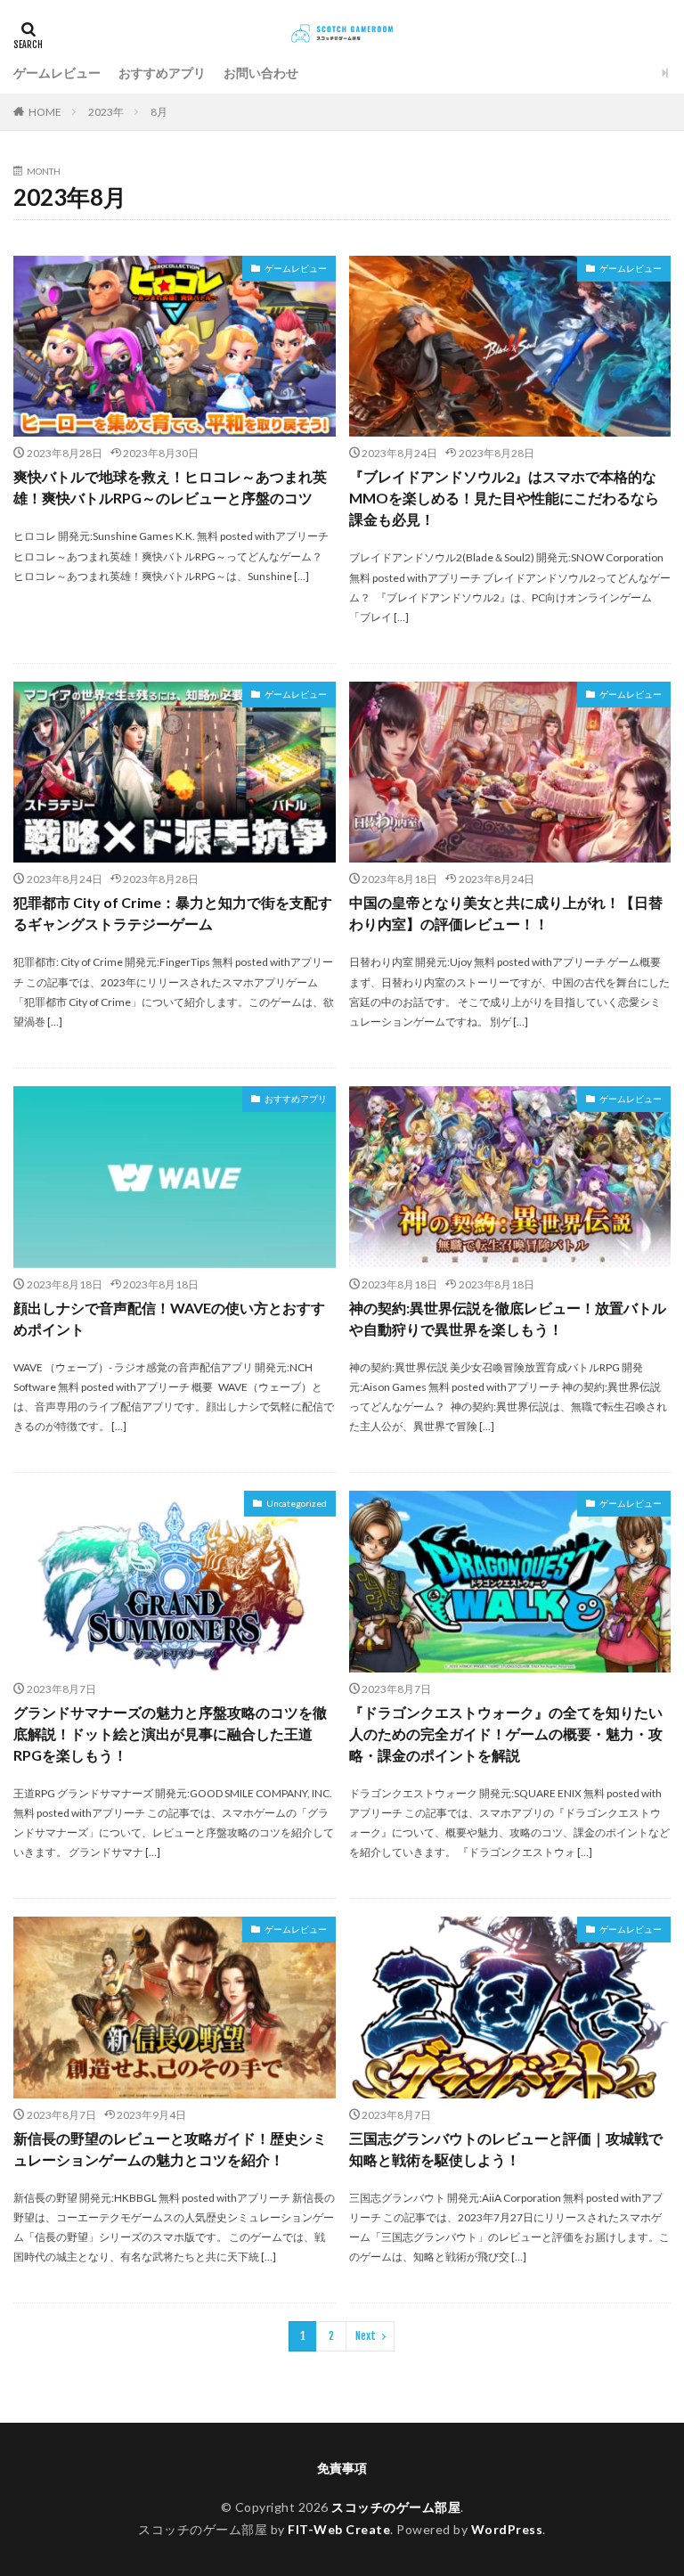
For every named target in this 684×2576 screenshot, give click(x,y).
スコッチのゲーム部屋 (396, 2507)
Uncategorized (297, 1503)
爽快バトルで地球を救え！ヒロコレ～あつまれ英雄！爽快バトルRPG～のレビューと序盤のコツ (170, 487)
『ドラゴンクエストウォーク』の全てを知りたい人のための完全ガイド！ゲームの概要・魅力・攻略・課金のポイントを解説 (506, 1734)
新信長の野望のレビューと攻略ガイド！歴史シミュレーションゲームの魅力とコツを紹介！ (170, 2149)
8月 (159, 112)
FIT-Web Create (339, 2529)
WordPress (507, 2529)
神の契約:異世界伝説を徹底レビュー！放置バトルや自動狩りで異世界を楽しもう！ (508, 1318)
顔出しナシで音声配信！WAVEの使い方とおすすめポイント (169, 1318)
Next (366, 2336)
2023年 (106, 112)
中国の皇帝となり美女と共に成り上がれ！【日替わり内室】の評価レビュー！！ (506, 913)
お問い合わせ (261, 73)
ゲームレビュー (57, 73)
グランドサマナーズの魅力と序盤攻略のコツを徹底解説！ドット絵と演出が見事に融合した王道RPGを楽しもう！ (170, 1734)
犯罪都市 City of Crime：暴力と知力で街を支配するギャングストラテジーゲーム (173, 913)
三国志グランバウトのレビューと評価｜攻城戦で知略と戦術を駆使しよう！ (506, 2149)
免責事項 (342, 2468)
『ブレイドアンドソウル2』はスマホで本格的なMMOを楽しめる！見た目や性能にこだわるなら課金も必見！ (504, 498)
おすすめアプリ (162, 73)
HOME (45, 112)
